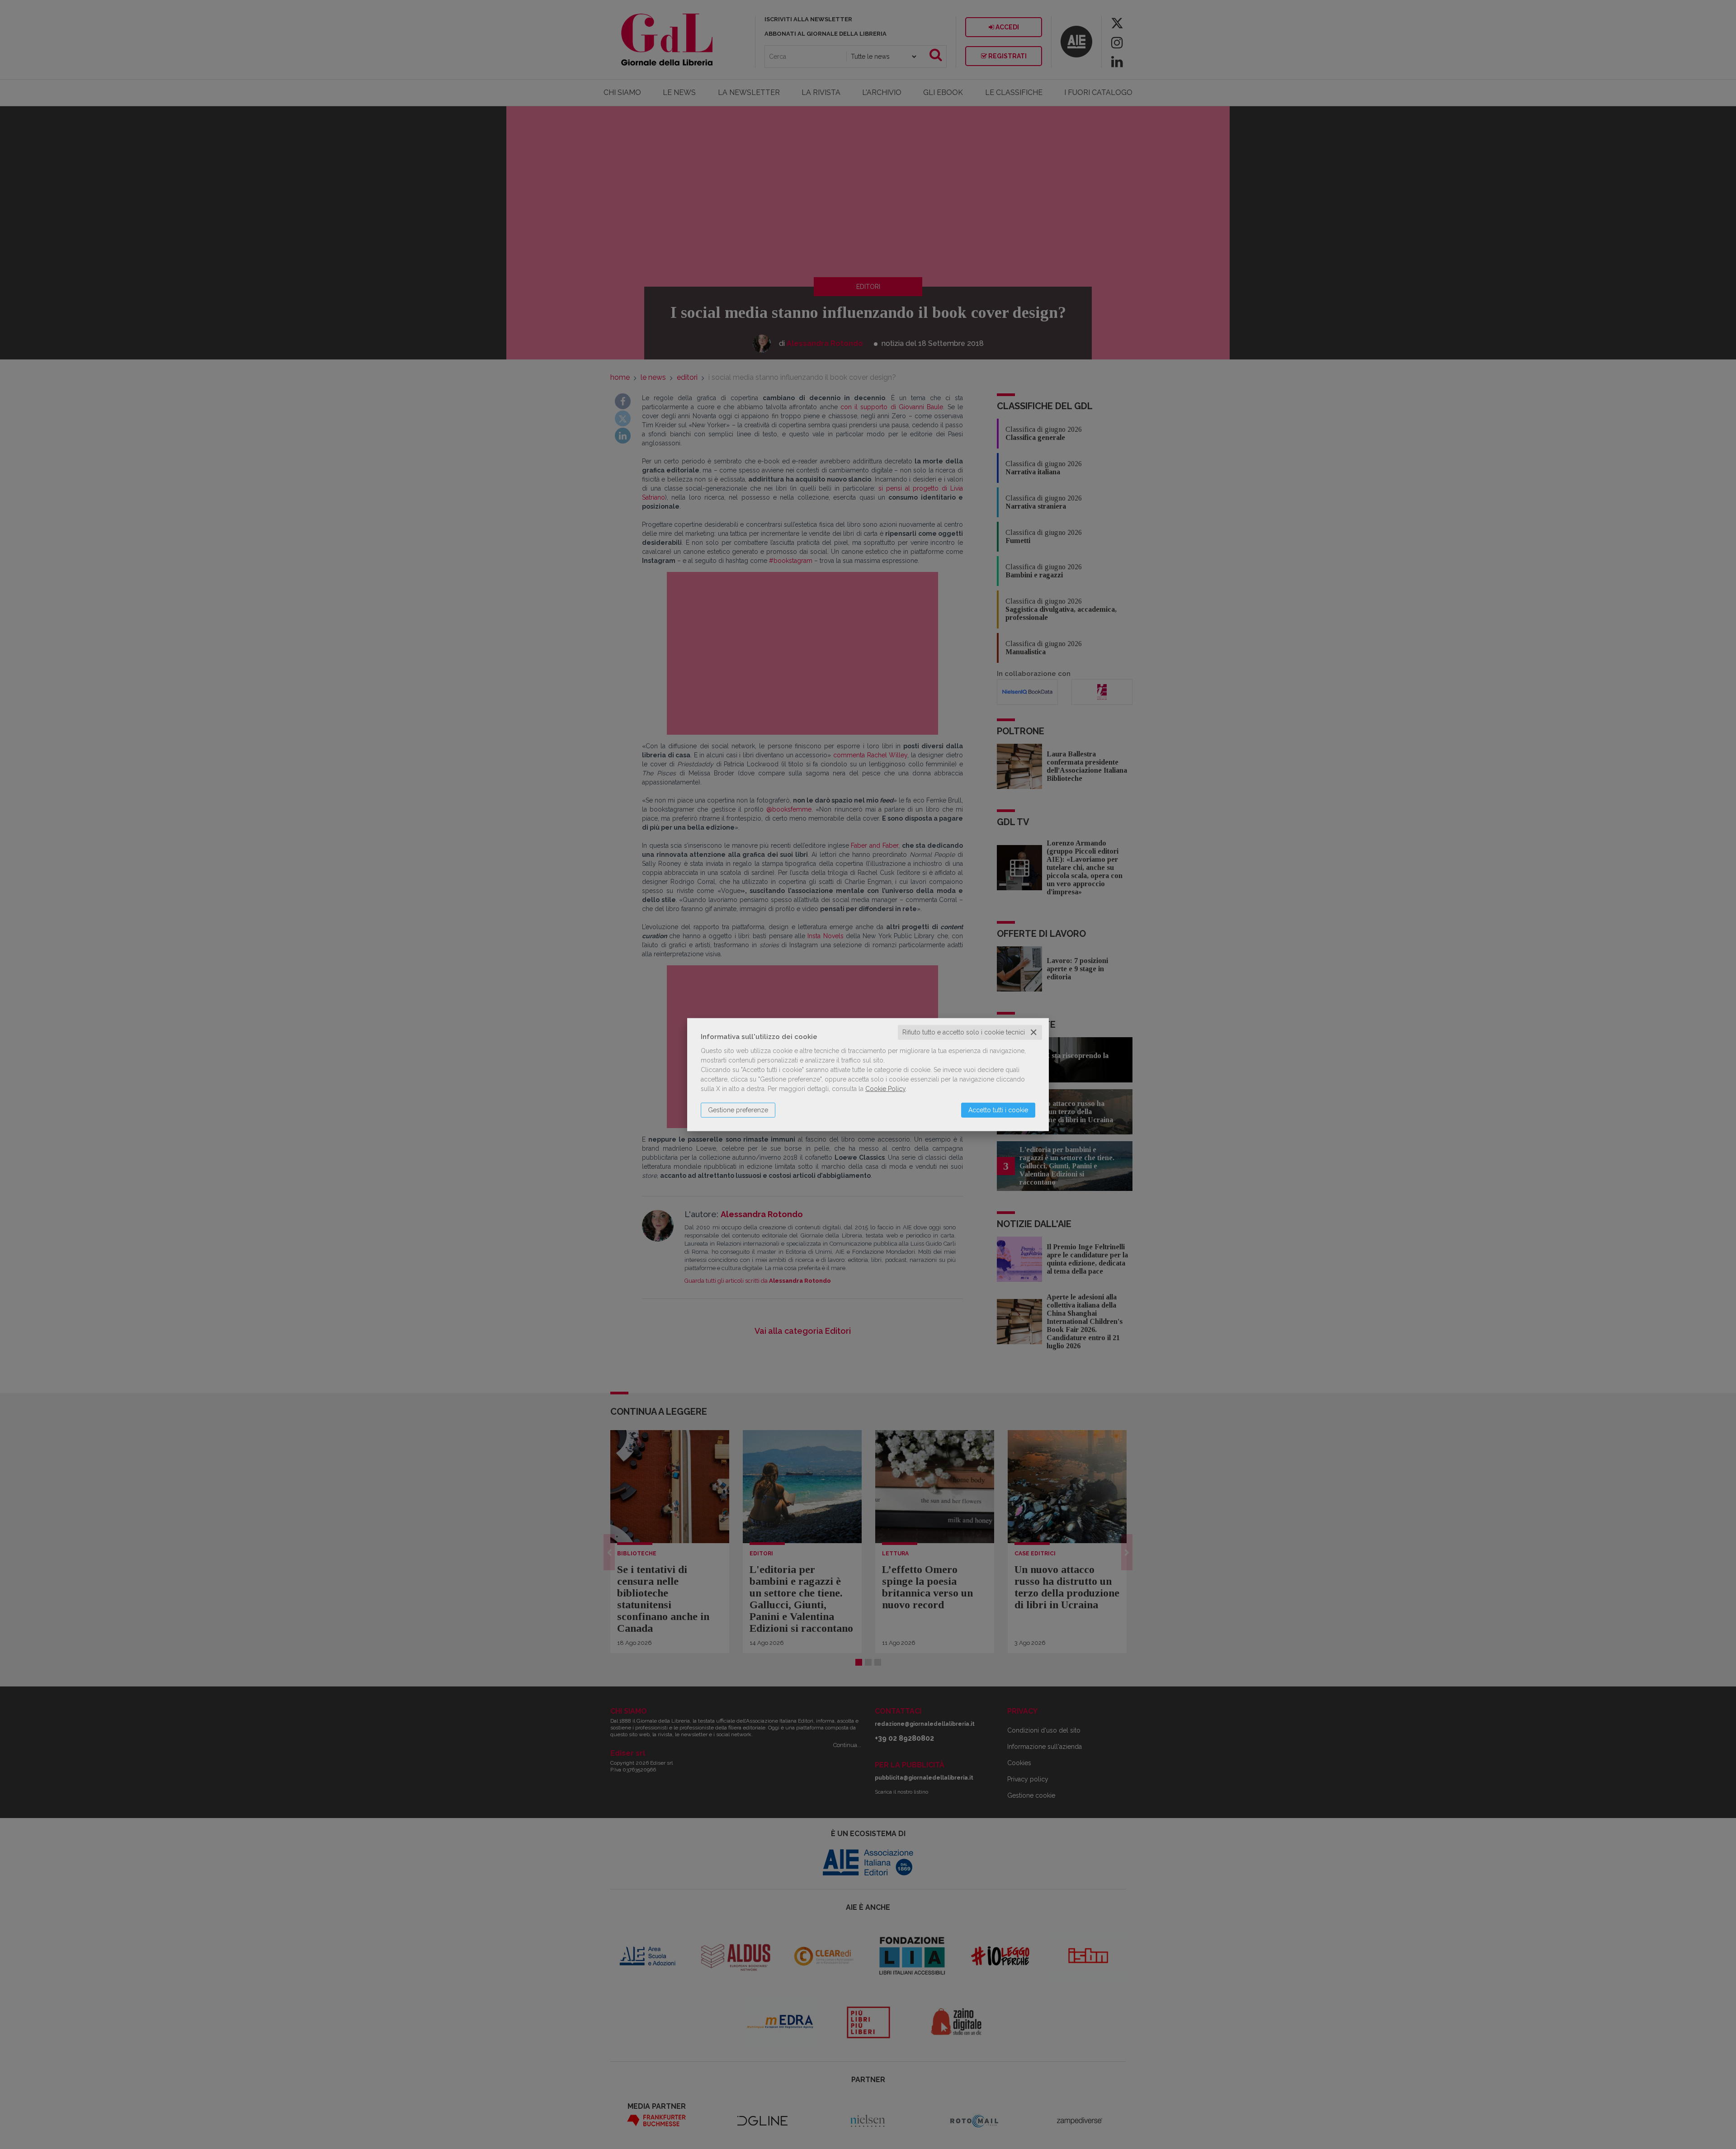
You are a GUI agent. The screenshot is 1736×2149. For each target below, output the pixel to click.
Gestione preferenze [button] (738, 1110)
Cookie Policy (885, 1089)
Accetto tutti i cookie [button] (998, 1110)
